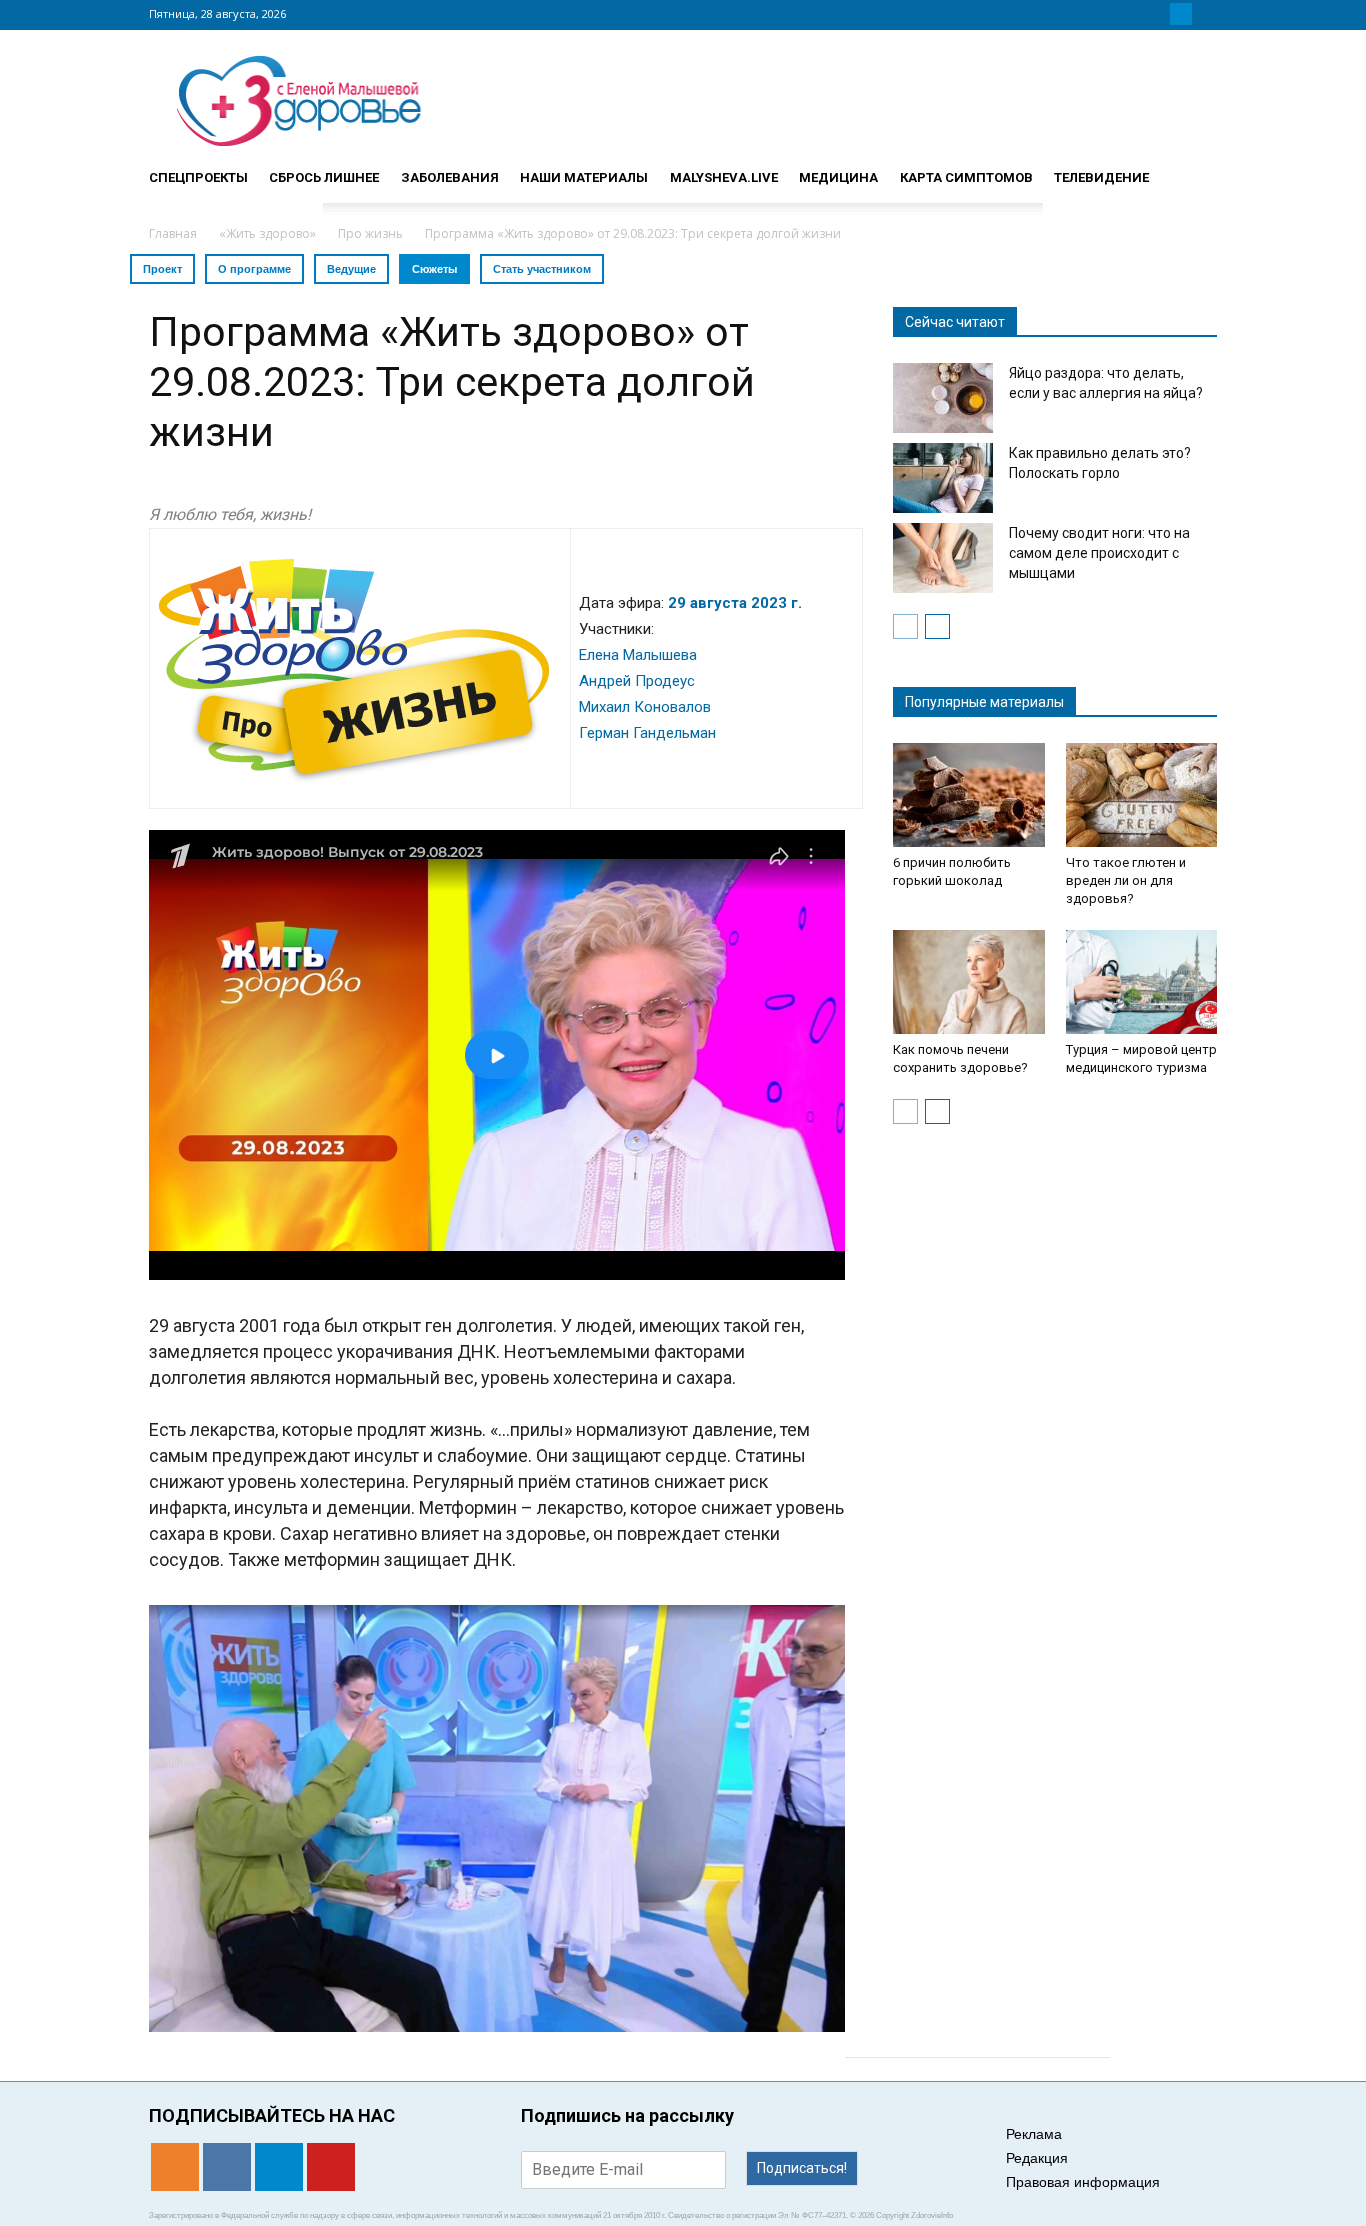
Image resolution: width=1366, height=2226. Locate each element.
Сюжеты (434, 269)
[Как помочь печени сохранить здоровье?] (969, 982)
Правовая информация (1083, 2182)
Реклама (1034, 2134)
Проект (162, 269)
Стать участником (542, 269)
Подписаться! (802, 2168)
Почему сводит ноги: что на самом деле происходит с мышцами (1099, 553)
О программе (254, 269)
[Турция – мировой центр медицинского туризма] (1142, 982)
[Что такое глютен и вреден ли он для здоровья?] (1142, 795)
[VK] (1157, 14)
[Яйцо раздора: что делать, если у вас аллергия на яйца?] (943, 398)
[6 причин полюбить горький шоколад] (969, 795)
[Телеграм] (1181, 14)
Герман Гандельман (647, 733)
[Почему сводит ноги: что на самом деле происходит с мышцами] (943, 558)
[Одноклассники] (1133, 14)
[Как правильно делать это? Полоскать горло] (943, 478)
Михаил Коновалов (645, 707)
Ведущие (351, 269)
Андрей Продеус (637, 681)
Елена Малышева (638, 655)
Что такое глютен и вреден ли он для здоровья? (1126, 880)
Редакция (1037, 2158)
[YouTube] (1205, 14)
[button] (1193, 169)
